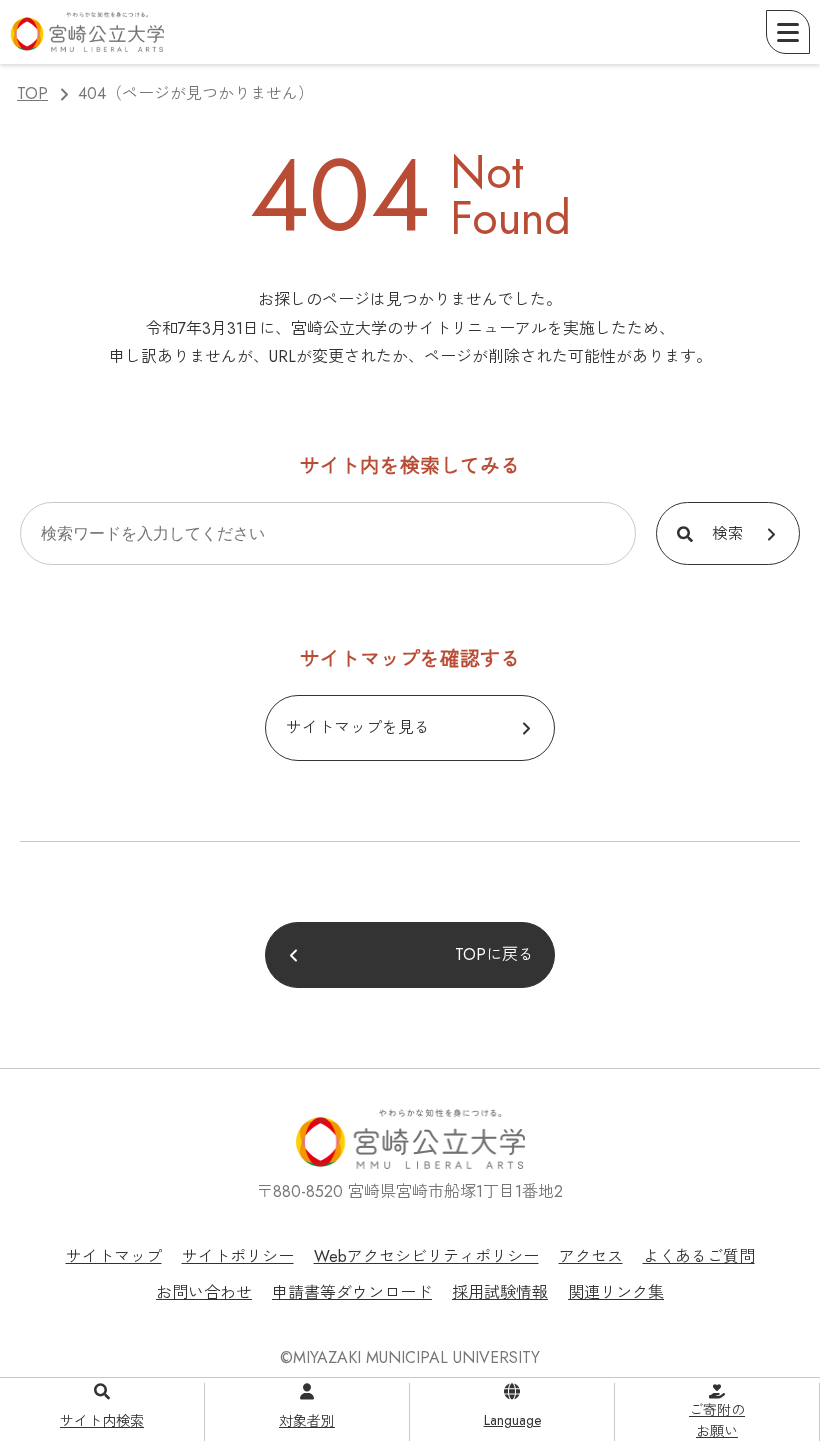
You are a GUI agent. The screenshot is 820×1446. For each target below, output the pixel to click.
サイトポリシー (238, 1256)
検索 (728, 533)
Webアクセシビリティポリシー (426, 1256)
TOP (32, 93)
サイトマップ (114, 1256)
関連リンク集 (616, 1292)
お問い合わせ (204, 1292)
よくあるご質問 (699, 1256)
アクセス (591, 1256)
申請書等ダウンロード (352, 1292)
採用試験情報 (500, 1292)
